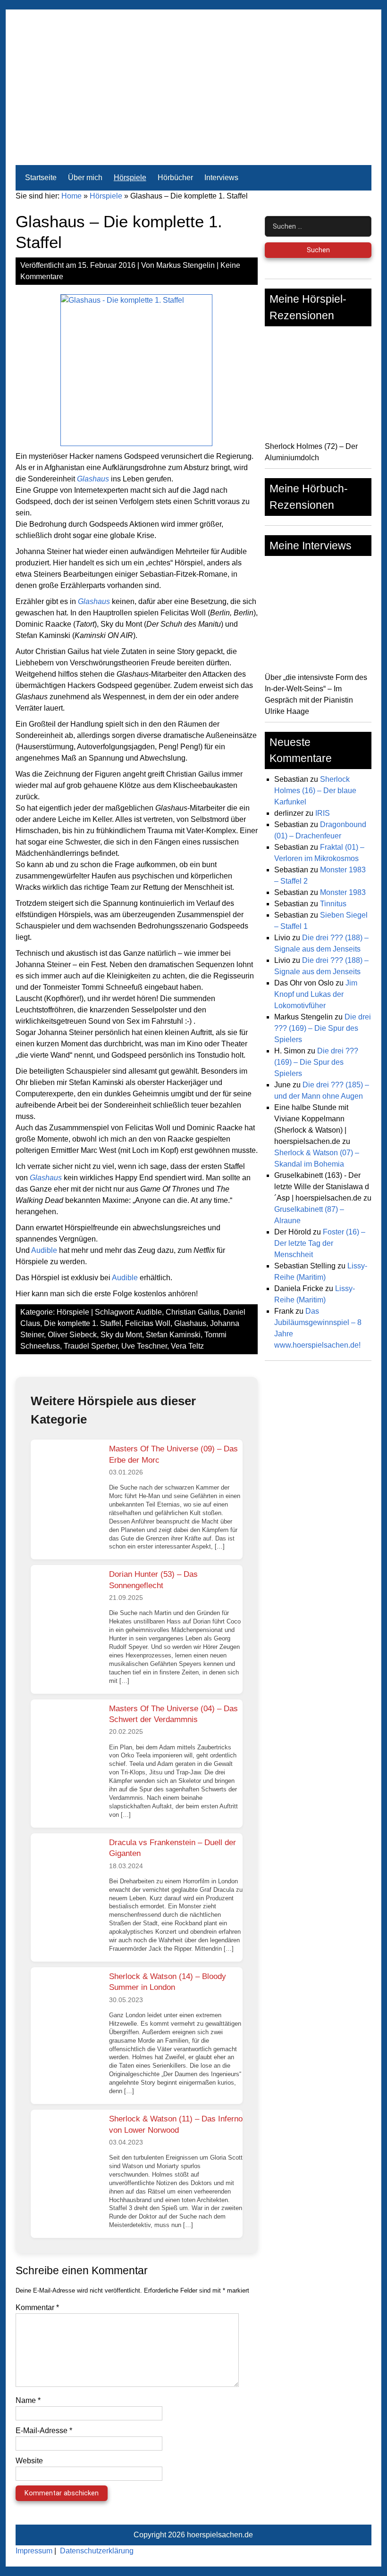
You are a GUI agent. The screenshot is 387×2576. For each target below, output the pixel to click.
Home (72, 196)
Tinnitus (333, 904)
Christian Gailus (193, 1312)
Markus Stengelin (185, 265)
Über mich (85, 178)
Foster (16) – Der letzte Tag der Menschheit (320, 1243)
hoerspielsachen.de (220, 2535)
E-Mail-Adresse (44, 2431)
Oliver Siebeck (72, 1335)
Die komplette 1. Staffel (83, 1323)
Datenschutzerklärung (97, 2551)
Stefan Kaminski (173, 1335)
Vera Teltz (187, 1346)
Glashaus (190, 1323)
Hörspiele (130, 178)
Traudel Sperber (91, 1346)
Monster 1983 (343, 892)
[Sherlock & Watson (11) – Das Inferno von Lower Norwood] (66, 2145)
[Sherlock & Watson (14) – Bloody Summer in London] (66, 2003)
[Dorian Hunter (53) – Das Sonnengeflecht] (66, 1600)
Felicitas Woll (148, 1323)
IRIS (323, 813)
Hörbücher (175, 178)
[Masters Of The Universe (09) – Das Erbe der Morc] (66, 1475)
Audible (44, 1250)
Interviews (221, 178)
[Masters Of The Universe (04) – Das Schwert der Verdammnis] (66, 1735)
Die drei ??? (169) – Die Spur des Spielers (323, 1028)
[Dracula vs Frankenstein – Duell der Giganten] (66, 1869)
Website (29, 2461)
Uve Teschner (144, 1346)
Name (28, 2400)
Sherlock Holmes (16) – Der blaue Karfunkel (315, 791)
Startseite (41, 178)
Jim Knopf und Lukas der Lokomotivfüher (316, 994)
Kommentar (37, 2307)
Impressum (34, 2551)
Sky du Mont (121, 1335)
